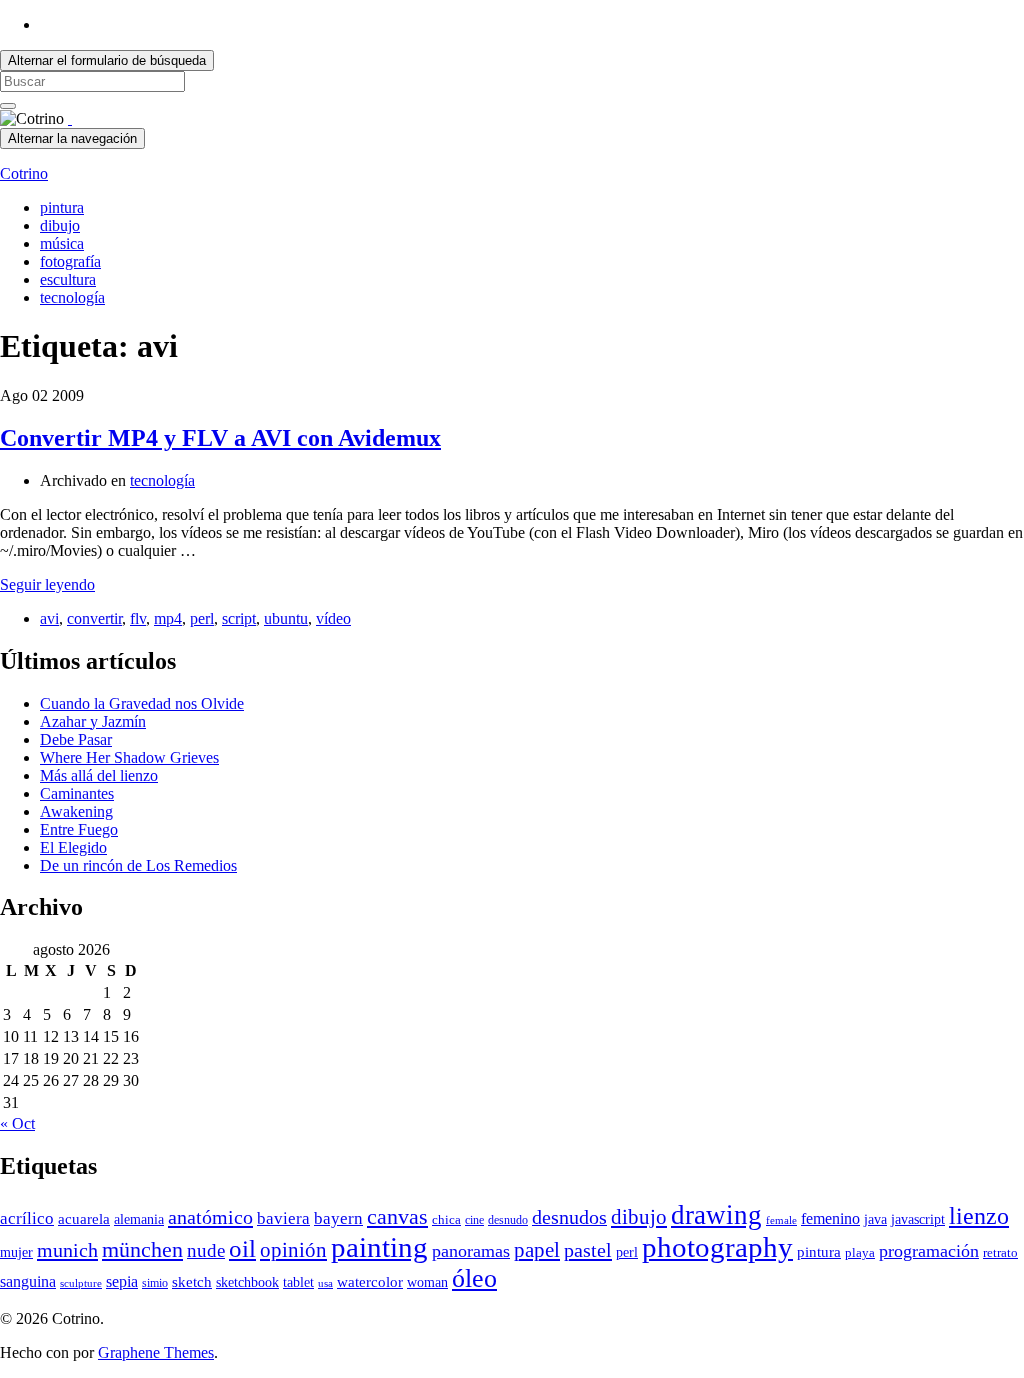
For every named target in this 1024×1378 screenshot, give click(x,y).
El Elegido (73, 847)
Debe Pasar (76, 739)
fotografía (70, 261)
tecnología (72, 297)
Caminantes (77, 793)
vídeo (333, 618)
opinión (293, 1250)
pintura (62, 207)
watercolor (370, 1282)
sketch (192, 1282)
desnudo (508, 1220)
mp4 (168, 618)
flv (138, 618)
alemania (139, 1219)
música (62, 243)
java (875, 1219)
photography (717, 1247)
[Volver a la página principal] (70, 118)
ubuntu (286, 618)
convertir (94, 618)
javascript (918, 1219)
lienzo (979, 1216)
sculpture (81, 1283)
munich (67, 1250)
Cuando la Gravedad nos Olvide (142, 703)
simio (155, 1283)
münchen (142, 1250)
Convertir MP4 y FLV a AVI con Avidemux (220, 438)
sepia (122, 1281)
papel (537, 1250)
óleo (474, 1278)
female (781, 1220)
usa (325, 1283)
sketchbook (247, 1282)
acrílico (27, 1218)
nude (206, 1250)
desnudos (569, 1217)
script (239, 618)
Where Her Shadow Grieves (129, 757)
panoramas (471, 1251)
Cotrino (24, 173)
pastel (588, 1250)
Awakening (76, 811)
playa (860, 1253)
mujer (16, 1252)
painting (379, 1247)
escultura (68, 279)
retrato (1000, 1253)
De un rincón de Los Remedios (138, 865)
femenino (830, 1218)
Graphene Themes (156, 1352)
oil (242, 1248)
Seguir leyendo (47, 584)
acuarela (84, 1218)
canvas (397, 1217)
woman (427, 1282)
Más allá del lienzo (99, 775)
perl (202, 618)
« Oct (17, 1123)
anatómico (210, 1217)
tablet (298, 1282)
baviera (283, 1218)
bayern (338, 1218)
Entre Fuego (79, 829)
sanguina (28, 1281)
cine (474, 1220)
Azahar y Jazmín (93, 721)
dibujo (60, 225)
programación (929, 1251)
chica (446, 1220)
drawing (716, 1215)
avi (49, 618)
